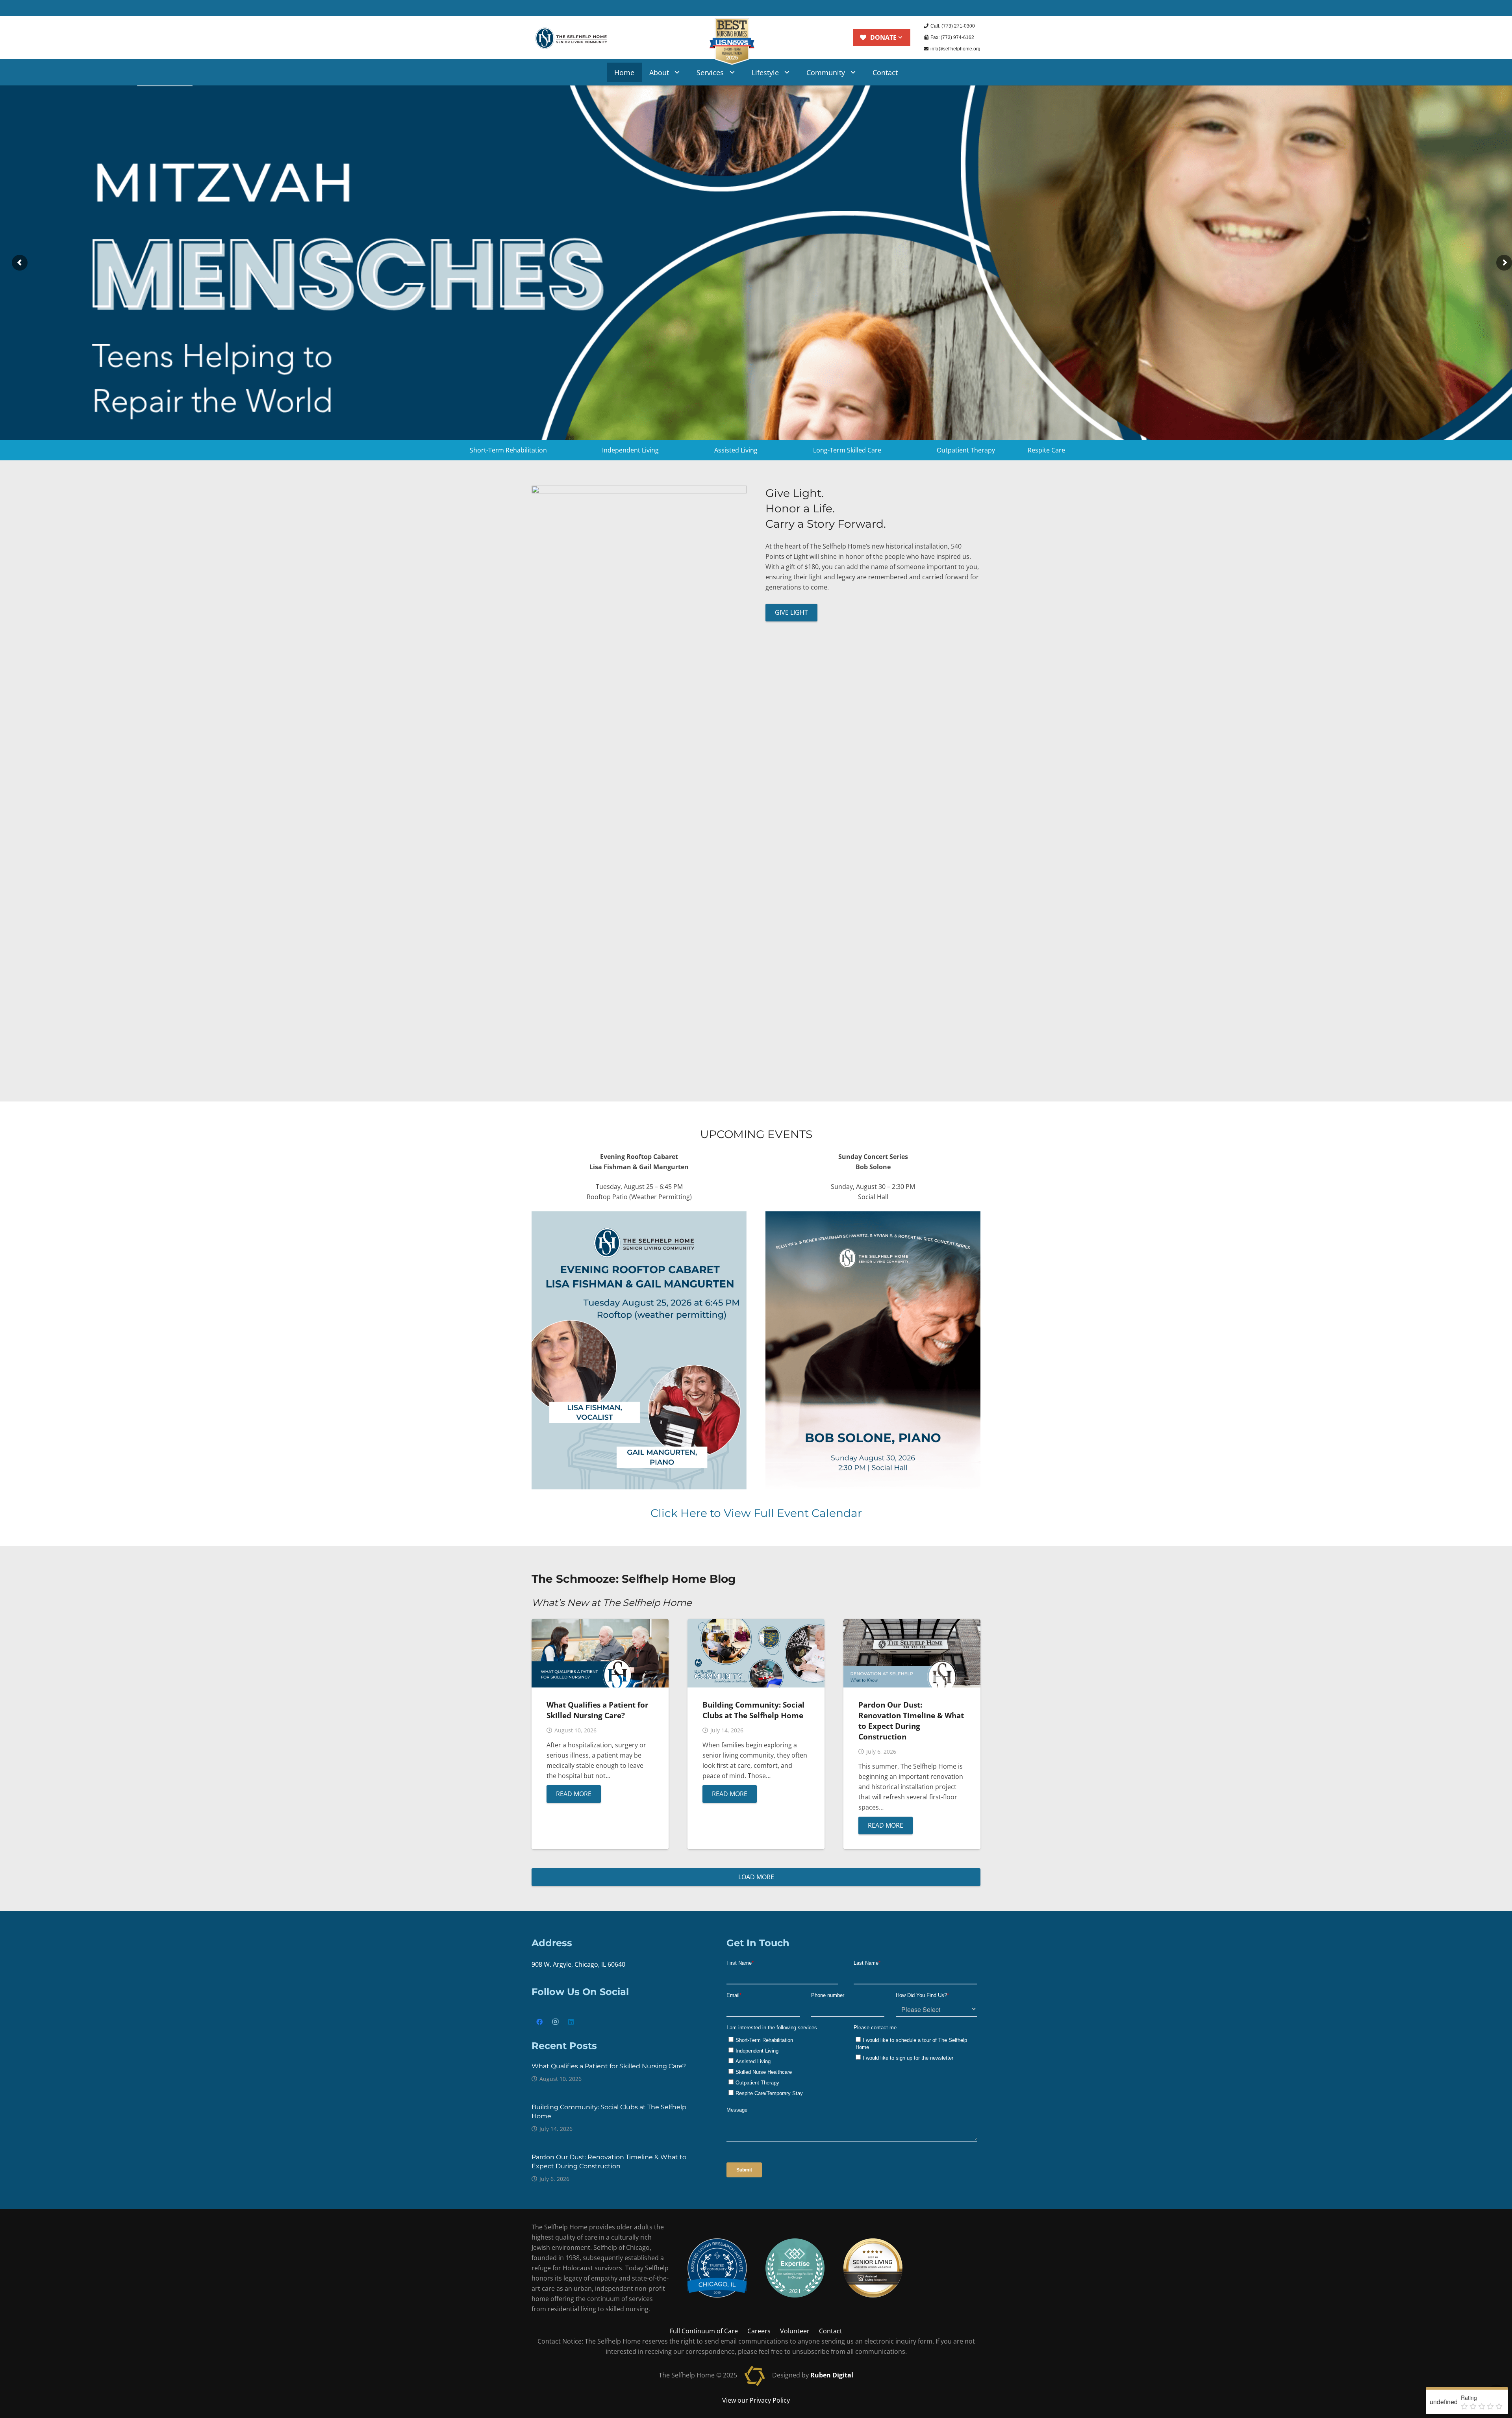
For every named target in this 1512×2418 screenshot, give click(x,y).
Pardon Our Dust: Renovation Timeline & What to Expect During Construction (911, 1721)
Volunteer (795, 2331)
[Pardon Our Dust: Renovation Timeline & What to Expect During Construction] (912, 1624)
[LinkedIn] (571, 2022)
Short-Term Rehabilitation (508, 450)
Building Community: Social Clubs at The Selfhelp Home (753, 1710)
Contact (831, 2331)
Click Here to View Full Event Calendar (756, 1513)
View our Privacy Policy (756, 2400)
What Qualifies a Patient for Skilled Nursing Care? (598, 1710)
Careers (759, 2331)
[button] (881, 37)
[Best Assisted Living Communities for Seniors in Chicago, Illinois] (717, 2268)
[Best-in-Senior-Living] (873, 2268)
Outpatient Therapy (966, 450)
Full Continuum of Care (704, 2331)
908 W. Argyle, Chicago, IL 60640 (578, 1964)
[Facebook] (539, 2022)
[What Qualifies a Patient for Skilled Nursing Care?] (600, 1624)
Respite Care (1046, 450)
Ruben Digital (832, 2375)
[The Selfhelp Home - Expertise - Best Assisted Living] (795, 2268)
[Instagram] (555, 2022)
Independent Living (630, 450)
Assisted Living (736, 450)
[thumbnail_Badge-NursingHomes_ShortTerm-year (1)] (732, 42)
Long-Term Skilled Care (847, 450)
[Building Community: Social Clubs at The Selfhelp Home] (756, 1624)
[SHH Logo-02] (571, 37)
